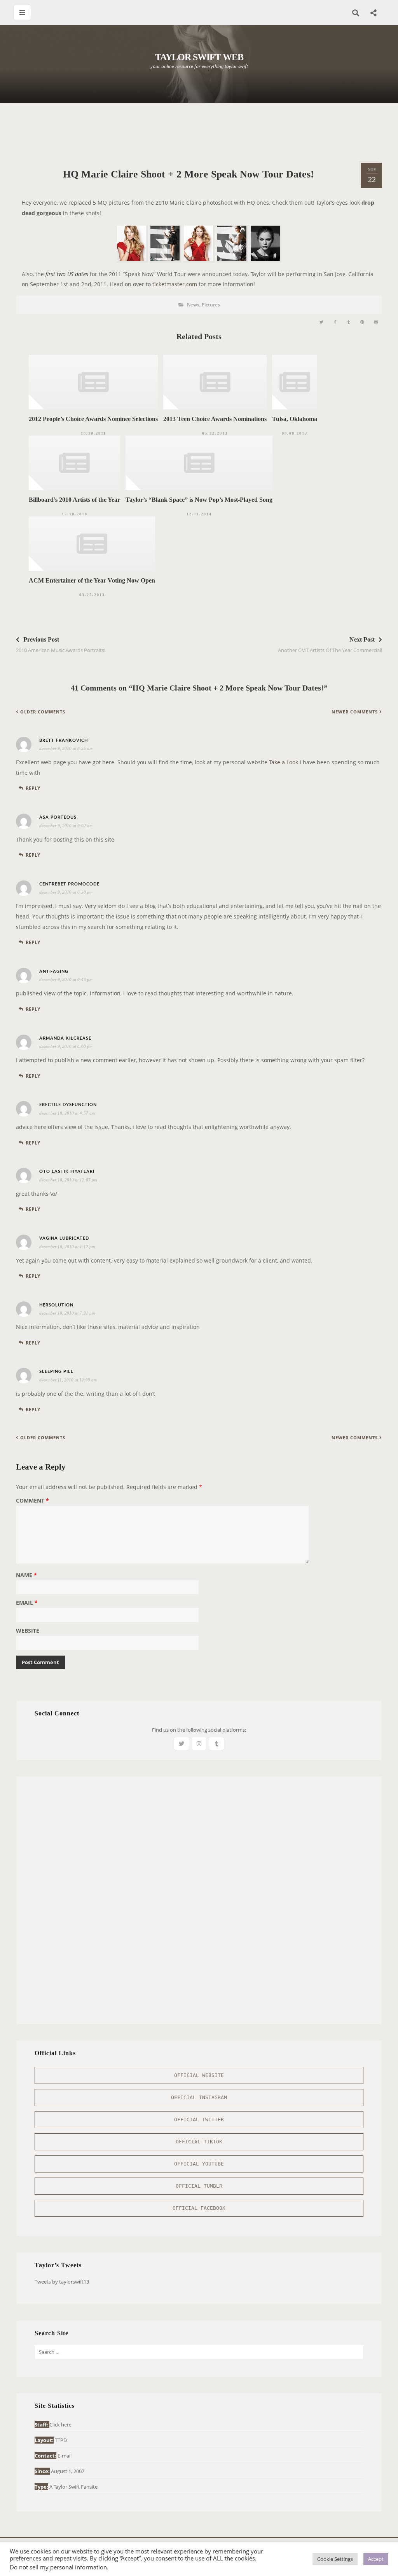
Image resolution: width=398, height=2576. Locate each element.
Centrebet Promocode (69, 884)
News (193, 305)
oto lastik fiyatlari (67, 1171)
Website (28, 1631)
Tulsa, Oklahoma (295, 419)
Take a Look (284, 762)
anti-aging (54, 971)
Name (26, 1576)
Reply (33, 788)
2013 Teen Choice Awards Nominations (215, 419)
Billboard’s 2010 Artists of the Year (74, 500)
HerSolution (56, 1305)
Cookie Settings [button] (335, 2559)
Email (27, 1603)
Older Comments (43, 712)
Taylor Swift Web (199, 57)
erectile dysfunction (68, 1105)
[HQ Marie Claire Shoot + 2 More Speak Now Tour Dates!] (321, 322)
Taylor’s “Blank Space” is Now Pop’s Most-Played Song (199, 500)
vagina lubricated (64, 1238)
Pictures (211, 305)
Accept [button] (376, 2559)
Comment (32, 1501)
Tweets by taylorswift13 (62, 2282)
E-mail (65, 2456)
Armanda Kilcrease (65, 1038)
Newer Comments (355, 712)
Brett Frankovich (64, 740)
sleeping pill (56, 1371)
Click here (60, 2425)
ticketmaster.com (175, 284)
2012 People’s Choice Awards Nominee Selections (93, 419)
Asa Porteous (58, 817)
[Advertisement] (199, 132)
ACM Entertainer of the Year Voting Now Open (92, 580)
